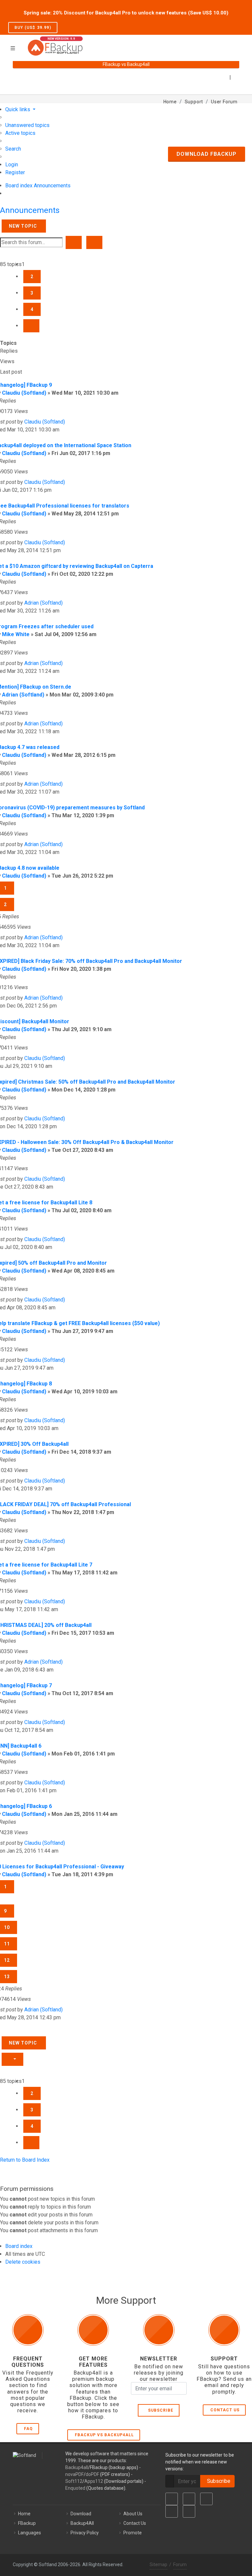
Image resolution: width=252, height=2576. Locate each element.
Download (81, 2514)
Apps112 (94, 2481)
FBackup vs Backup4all (104, 2435)
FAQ (28, 2429)
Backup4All (82, 2523)
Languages (30, 2533)
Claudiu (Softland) (24, 393)
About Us (133, 2514)
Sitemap (158, 2565)
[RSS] (189, 2511)
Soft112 (74, 2481)
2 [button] (32, 277)
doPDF (92, 2474)
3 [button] (32, 293)
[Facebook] (172, 2499)
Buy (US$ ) (33, 28)
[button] (31, 326)
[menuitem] (27, 125)
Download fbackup (207, 154)
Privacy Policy (85, 2533)
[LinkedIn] (206, 2499)
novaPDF (74, 2474)
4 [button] (32, 309)
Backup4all (77, 2467)
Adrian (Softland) (43, 603)
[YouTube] (172, 2511)
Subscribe (159, 2410)
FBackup (27, 2523)
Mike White (16, 634)
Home (24, 2514)
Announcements (30, 210)
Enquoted (75, 2488)
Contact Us (225, 2410)
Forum (180, 2565)
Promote (133, 2533)
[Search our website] (237, 44)
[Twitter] (189, 2499)
